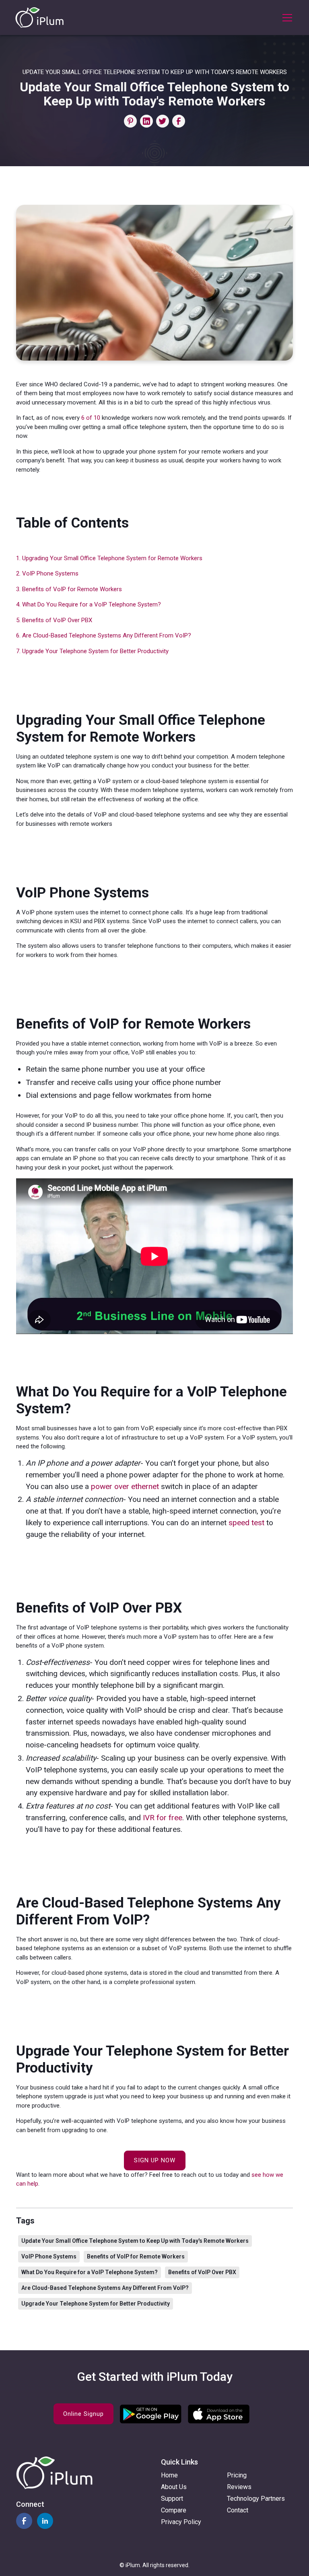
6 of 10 (91, 418)
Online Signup (83, 2414)
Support (172, 2499)
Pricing (237, 2475)
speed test (246, 1523)
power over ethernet (125, 1486)
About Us (174, 2487)
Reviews (239, 2487)
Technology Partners (256, 2499)
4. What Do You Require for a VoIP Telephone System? (89, 604)
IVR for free (163, 1818)
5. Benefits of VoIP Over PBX (54, 620)
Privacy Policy (181, 2522)
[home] (39, 18)
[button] (286, 18)
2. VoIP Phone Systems (47, 573)
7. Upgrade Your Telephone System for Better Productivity (92, 651)
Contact (238, 2510)
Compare (174, 2510)
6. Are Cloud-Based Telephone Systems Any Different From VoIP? (104, 635)
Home (169, 2475)
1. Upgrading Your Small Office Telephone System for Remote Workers (109, 558)
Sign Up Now (155, 2160)
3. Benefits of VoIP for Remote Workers (69, 589)
